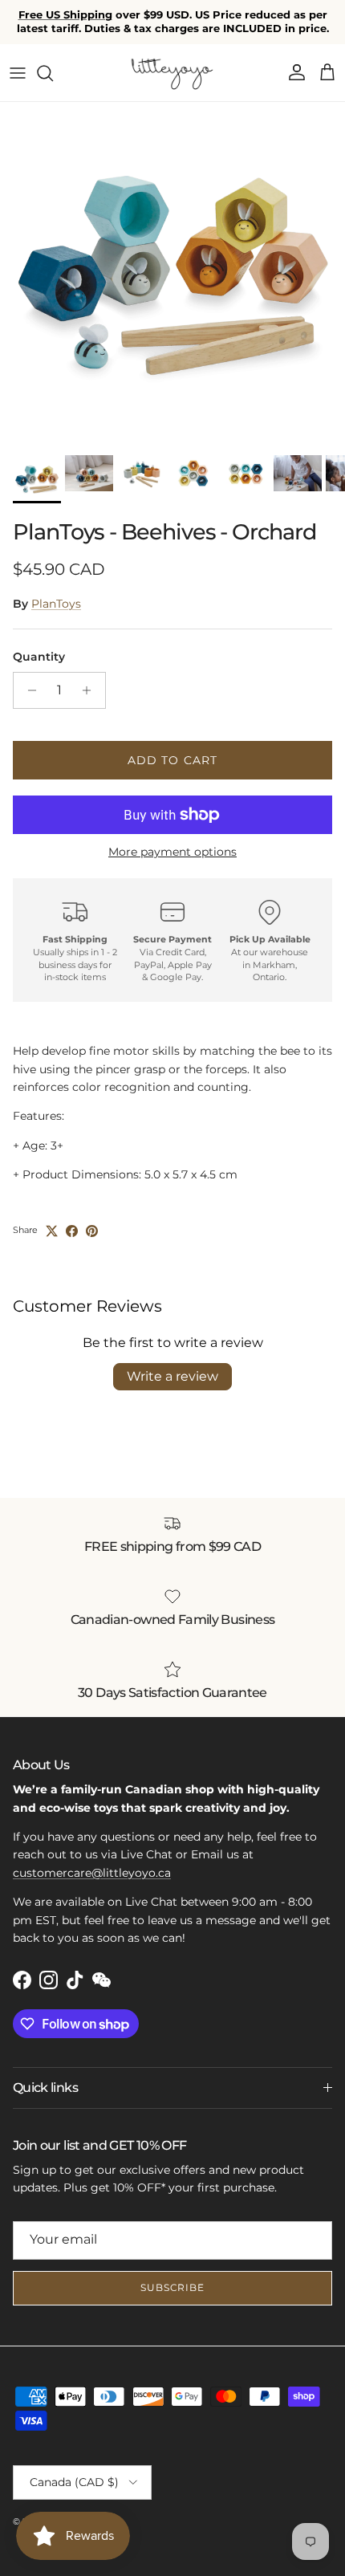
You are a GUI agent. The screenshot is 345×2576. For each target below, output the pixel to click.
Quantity (39, 657)
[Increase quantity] (91, 690)
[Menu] (18, 73)
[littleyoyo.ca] (173, 73)
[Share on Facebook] (72, 1231)
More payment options (172, 852)
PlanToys (56, 604)
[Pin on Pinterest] (92, 1231)
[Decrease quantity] (28, 690)
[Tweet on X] (52, 1231)
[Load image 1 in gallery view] (172, 275)
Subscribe (173, 2287)
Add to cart (172, 760)
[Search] (53, 73)
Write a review (172, 1376)
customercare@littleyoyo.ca (92, 1873)
